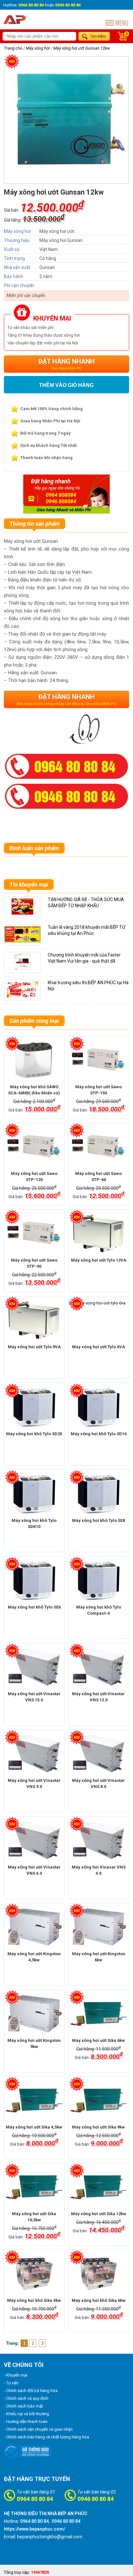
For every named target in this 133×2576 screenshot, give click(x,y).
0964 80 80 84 (35, 2499)
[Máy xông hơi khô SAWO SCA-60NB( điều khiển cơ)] (34, 1060)
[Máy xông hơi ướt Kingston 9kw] (34, 2014)
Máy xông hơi (38, 48)
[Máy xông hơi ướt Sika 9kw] (99, 2100)
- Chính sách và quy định (26, 2398)
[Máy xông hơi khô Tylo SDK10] (34, 1494)
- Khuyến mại (16, 2375)
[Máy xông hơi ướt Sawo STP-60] (99, 1147)
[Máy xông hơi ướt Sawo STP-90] (34, 1234)
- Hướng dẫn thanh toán (26, 2422)
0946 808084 (61, 501)
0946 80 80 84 (96, 2499)
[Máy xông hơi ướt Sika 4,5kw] (34, 2100)
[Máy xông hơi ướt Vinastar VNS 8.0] (99, 1754)
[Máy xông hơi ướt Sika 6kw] (99, 2014)
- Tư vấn (11, 2383)
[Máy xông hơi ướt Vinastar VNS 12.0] (99, 1667)
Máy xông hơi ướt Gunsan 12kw (82, 48)
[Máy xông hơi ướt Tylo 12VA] (99, 1234)
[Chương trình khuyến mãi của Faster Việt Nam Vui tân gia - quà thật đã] (23, 969)
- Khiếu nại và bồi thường (26, 2414)
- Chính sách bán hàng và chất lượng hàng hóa (46, 2437)
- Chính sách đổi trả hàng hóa (31, 2391)
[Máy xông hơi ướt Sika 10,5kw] (34, 2187)
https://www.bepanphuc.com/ (35, 2529)
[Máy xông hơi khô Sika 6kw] (99, 2274)
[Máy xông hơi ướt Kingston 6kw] (99, 1927)
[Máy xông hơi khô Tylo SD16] (99, 1407)
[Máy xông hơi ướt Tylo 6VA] (99, 1320)
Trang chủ (13, 48)
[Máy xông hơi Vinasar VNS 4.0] (99, 1841)
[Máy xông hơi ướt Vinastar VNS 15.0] (34, 1667)
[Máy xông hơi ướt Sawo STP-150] (99, 1060)
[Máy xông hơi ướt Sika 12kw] (99, 2187)
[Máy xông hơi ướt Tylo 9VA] (34, 1320)
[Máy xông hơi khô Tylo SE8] (99, 1494)
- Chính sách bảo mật (23, 2406)
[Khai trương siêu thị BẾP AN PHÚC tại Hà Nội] (23, 996)
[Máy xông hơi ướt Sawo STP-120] (34, 1147)
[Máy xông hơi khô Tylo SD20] (34, 1407)
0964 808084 (61, 495)
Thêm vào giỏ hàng (66, 385)
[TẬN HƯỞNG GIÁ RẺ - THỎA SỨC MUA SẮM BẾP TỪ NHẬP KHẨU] (22, 913)
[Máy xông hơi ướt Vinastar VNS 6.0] (34, 1841)
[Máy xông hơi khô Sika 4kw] (34, 2274)
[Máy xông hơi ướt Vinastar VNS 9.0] (34, 1754)
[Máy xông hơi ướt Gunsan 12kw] (66, 175)
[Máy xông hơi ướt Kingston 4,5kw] (34, 1927)
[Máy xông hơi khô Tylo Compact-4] (99, 1581)
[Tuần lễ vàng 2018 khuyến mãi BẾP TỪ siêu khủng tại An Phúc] (22, 941)
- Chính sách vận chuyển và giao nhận (38, 2429)
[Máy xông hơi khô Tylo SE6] (34, 1581)
